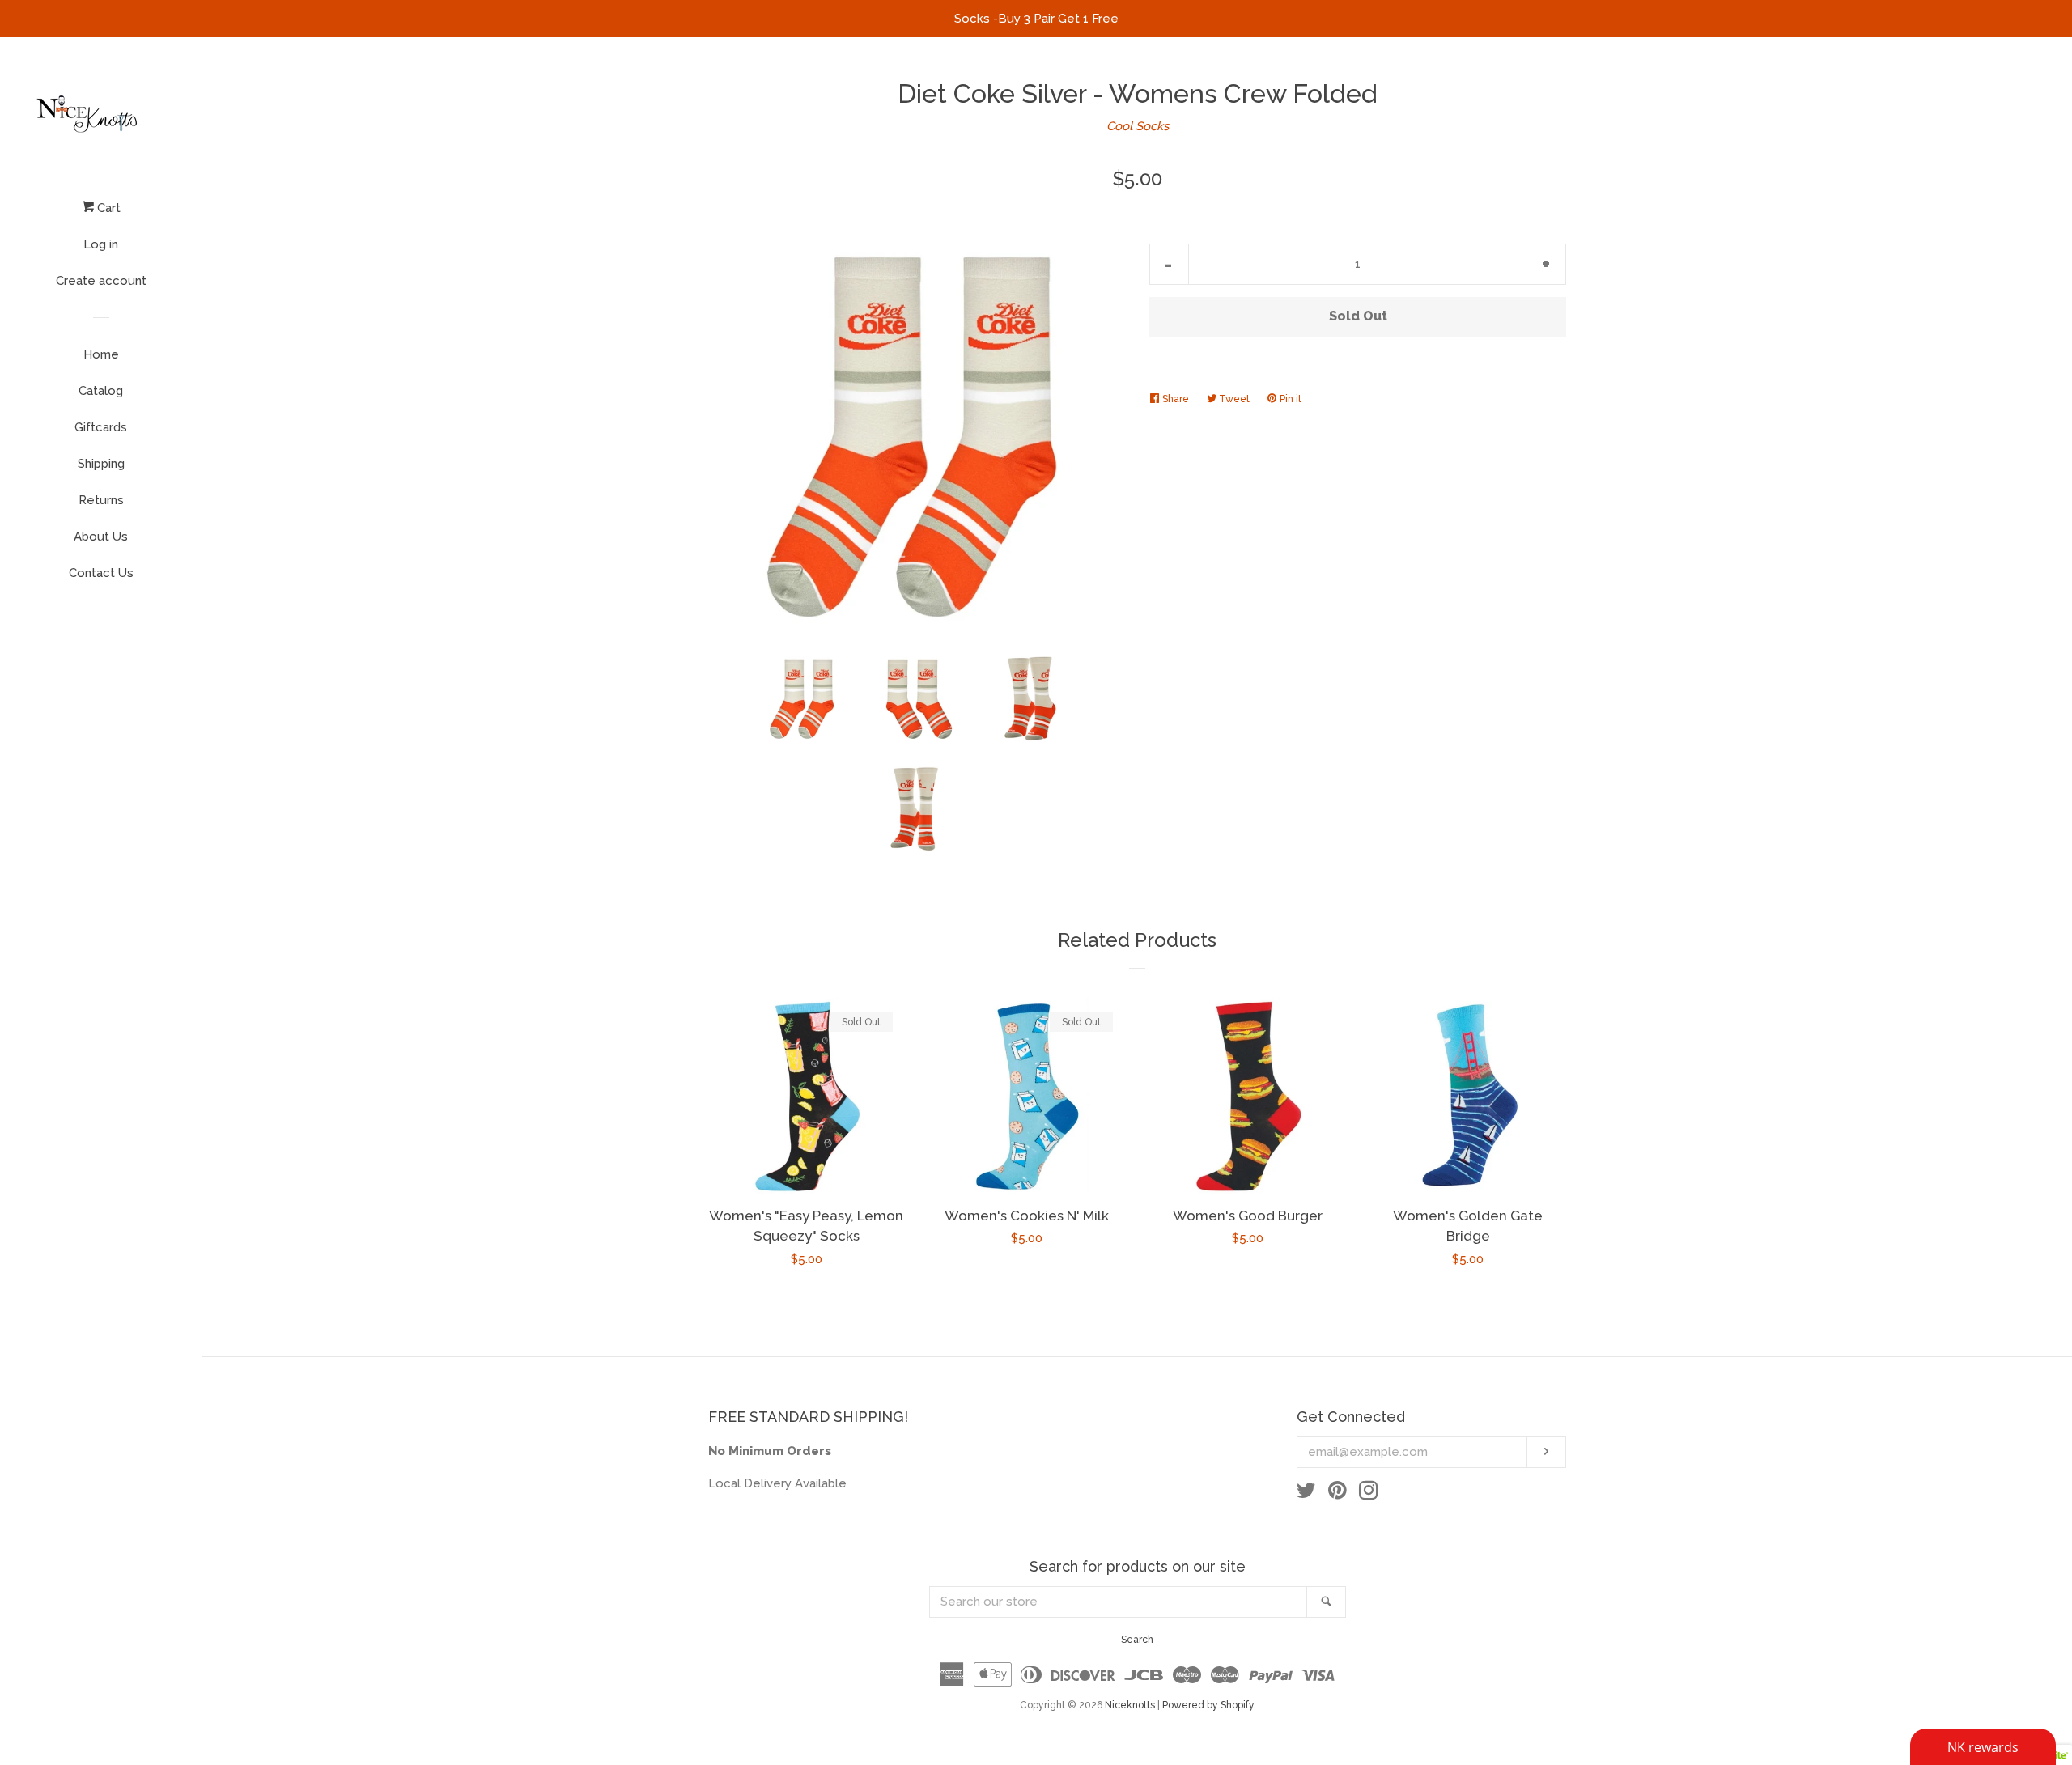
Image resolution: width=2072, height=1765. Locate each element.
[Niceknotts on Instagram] (1369, 1494)
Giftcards (101, 427)
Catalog (101, 391)
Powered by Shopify (1208, 1705)
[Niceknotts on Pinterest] (1337, 1494)
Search (1137, 1640)
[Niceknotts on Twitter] (1306, 1494)
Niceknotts (1130, 1705)
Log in (101, 244)
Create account (101, 281)
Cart (107, 208)
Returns (101, 500)
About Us (101, 537)
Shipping (101, 464)
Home (101, 354)
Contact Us (101, 573)
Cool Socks (1138, 126)
